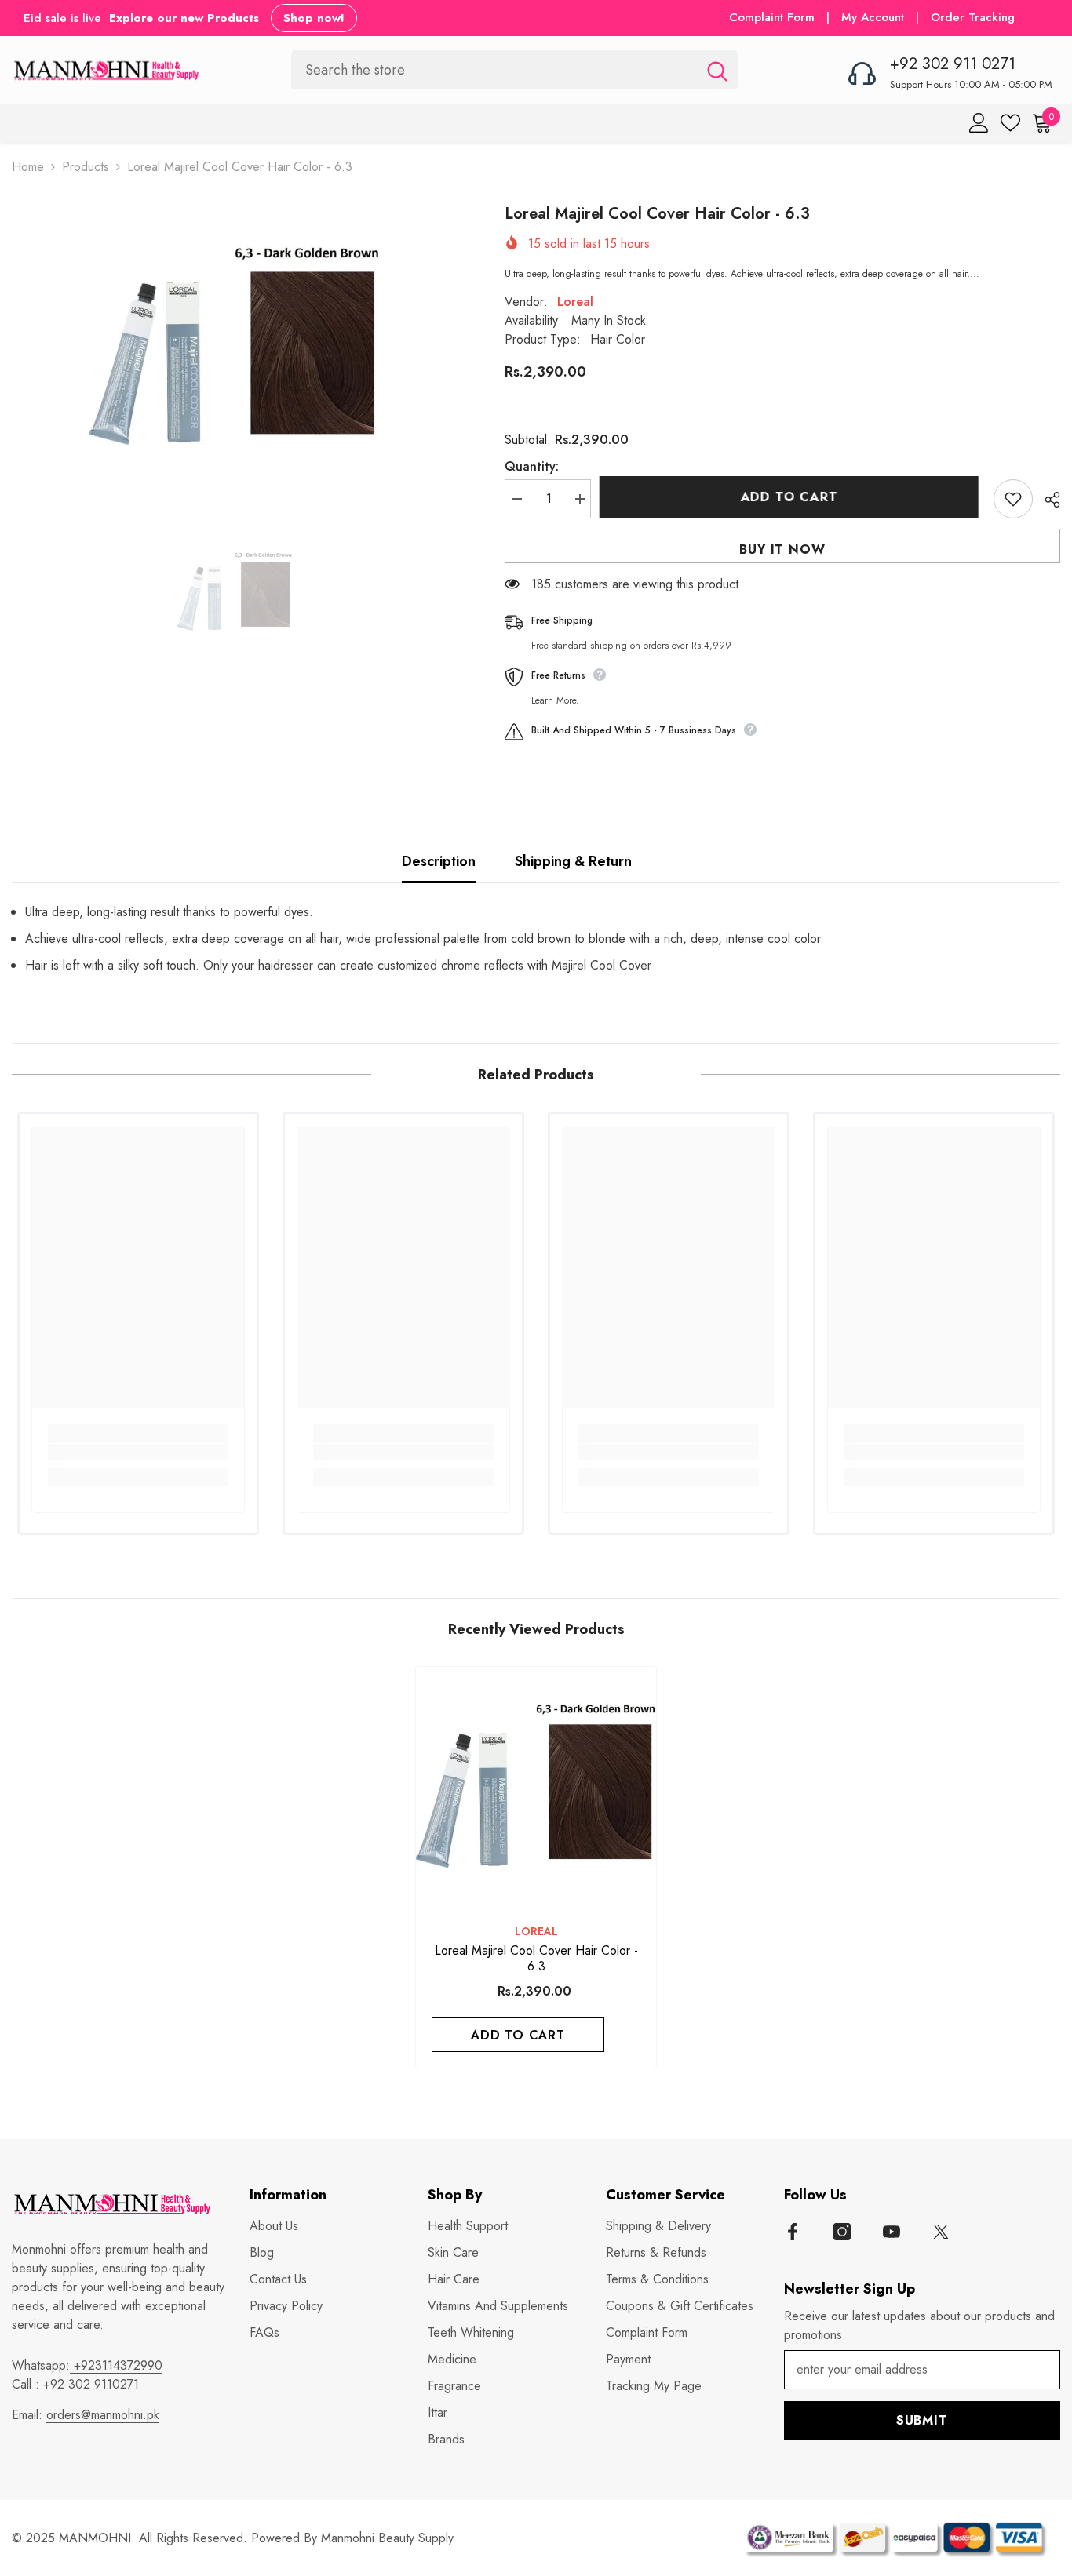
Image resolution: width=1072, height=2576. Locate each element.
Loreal (575, 302)
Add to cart (793, 497)
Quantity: (532, 466)
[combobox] (494, 69)
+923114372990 (116, 2365)
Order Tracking (973, 17)
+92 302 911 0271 (953, 64)
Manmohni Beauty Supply (387, 2538)
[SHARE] (1046, 500)
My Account (875, 17)
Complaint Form (772, 17)
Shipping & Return (573, 861)
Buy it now (782, 549)
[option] (235, 347)
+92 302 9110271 (91, 2384)
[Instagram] (842, 2232)
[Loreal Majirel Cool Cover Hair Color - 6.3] (536, 1787)
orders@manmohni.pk (103, 2415)
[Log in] (979, 123)
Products (86, 167)
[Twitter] (941, 2232)
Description (439, 861)
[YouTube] (892, 2232)
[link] (138, 1452)
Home (28, 167)
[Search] (514, 69)
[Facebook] (793, 2232)
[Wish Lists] (1010, 123)
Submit (922, 2420)
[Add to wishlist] (1013, 499)
